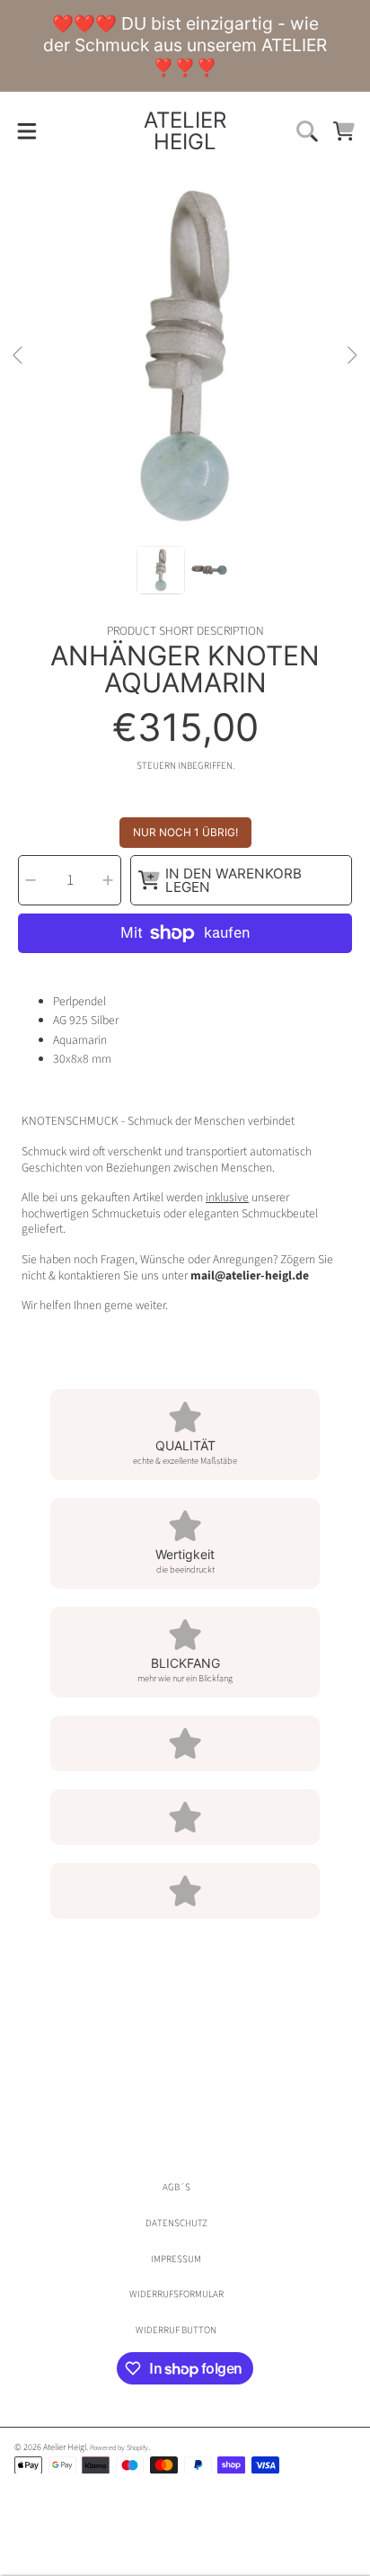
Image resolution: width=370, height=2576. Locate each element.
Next (351, 356)
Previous (19, 356)
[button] (26, 131)
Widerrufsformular (176, 2294)
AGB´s (176, 2187)
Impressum (176, 2259)
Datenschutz (176, 2223)
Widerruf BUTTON (176, 2330)
